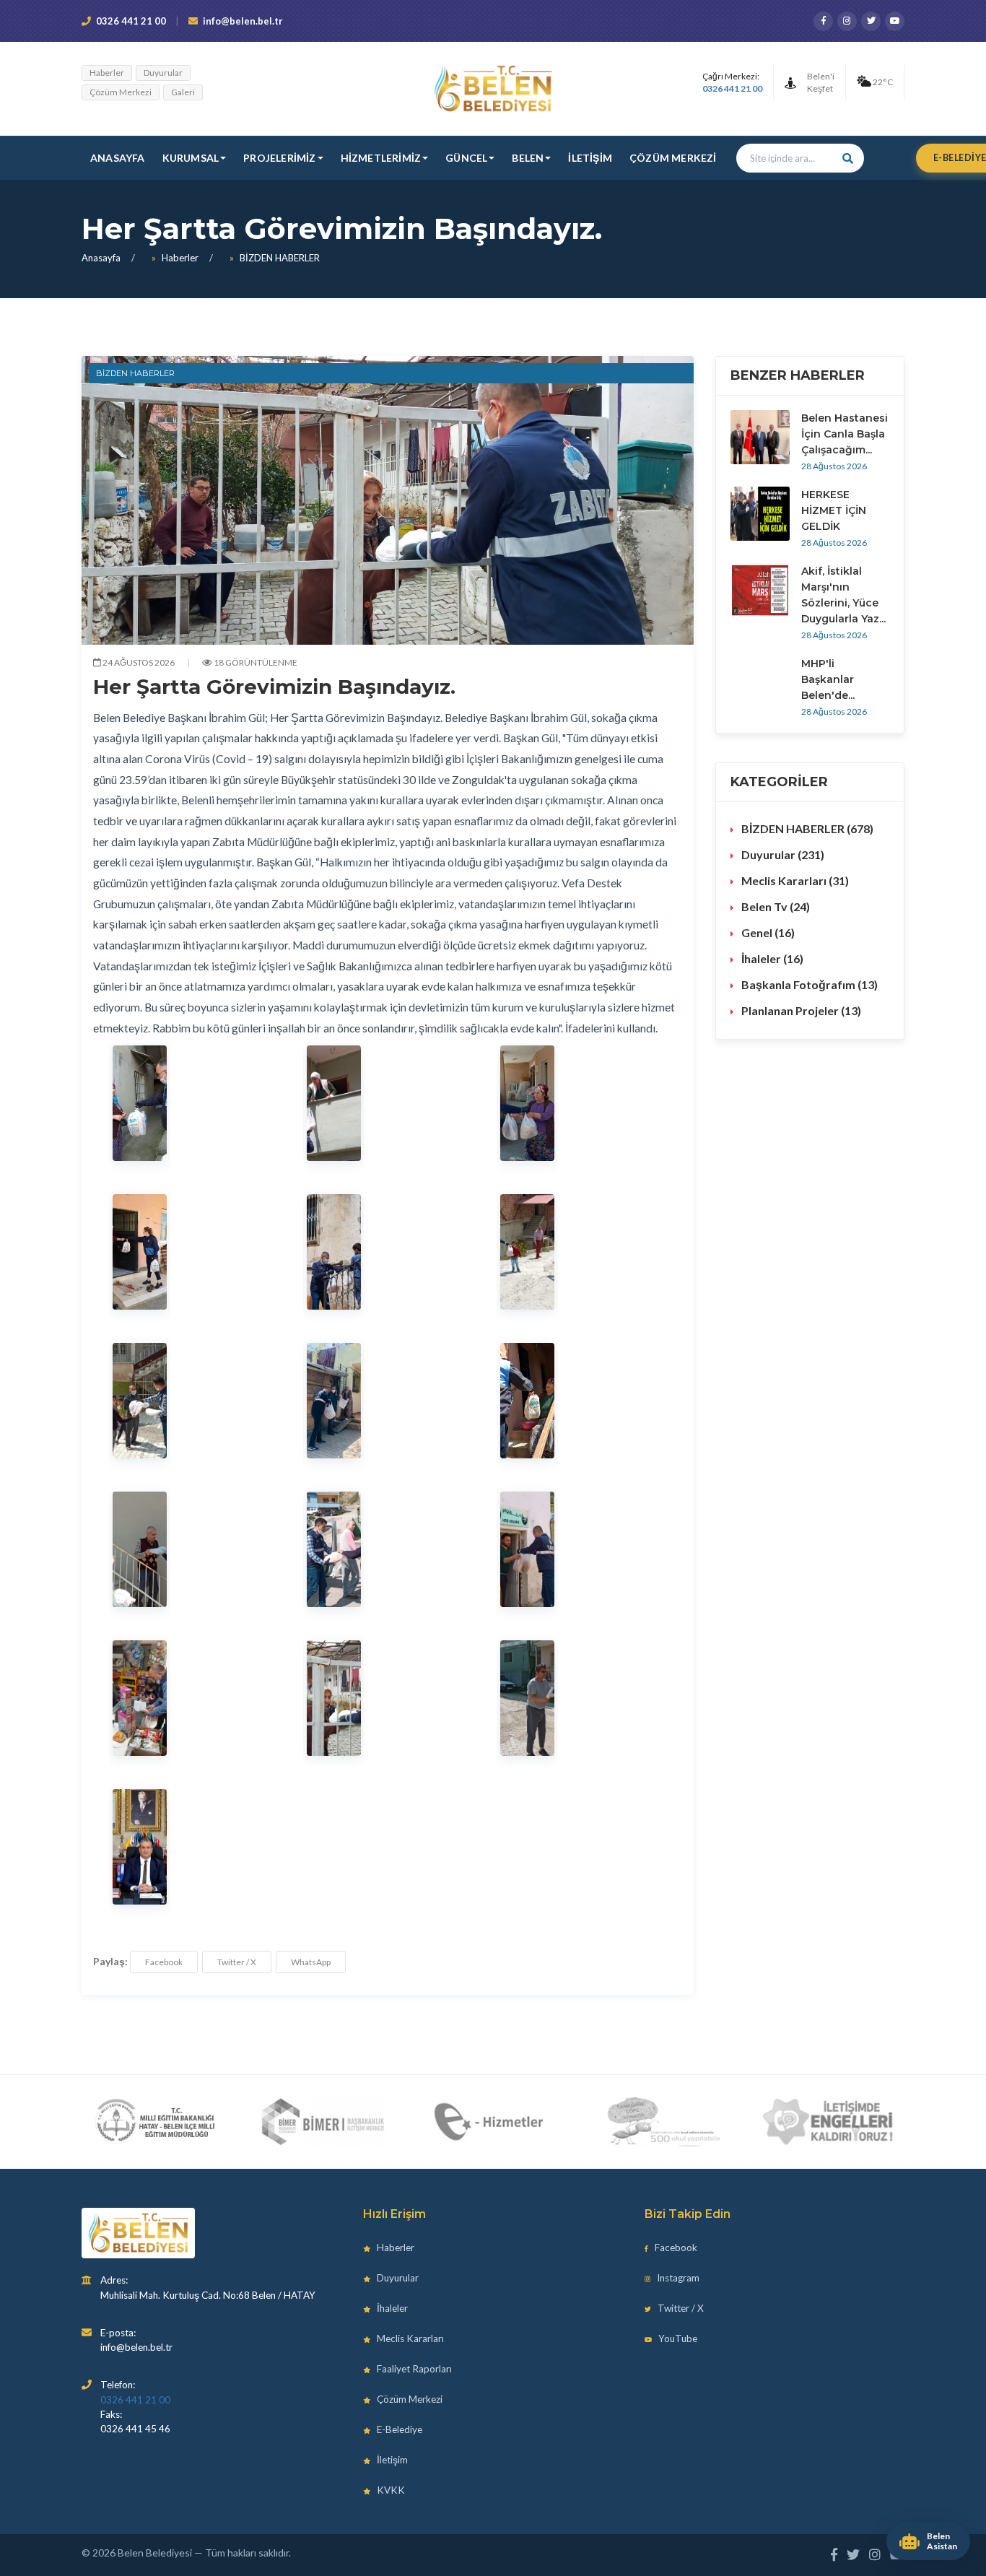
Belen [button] (528, 158)
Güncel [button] (466, 158)
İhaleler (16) (772, 958)
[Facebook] (823, 21)
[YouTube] (895, 21)
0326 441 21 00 (131, 21)
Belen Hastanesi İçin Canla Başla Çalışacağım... (845, 434)
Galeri (183, 92)
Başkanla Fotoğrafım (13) (810, 984)
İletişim (590, 158)
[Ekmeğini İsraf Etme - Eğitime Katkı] (659, 2122)
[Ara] (848, 158)
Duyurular (163, 73)
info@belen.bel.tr (243, 21)
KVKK (390, 2490)
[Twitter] (871, 21)
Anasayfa (118, 158)
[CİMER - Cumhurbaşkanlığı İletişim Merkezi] (322, 2122)
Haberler (107, 73)
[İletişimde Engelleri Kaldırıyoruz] (829, 2122)
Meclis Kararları (409, 2338)
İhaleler (391, 2308)
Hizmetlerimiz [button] (381, 158)
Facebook (164, 1962)
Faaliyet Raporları (413, 2369)
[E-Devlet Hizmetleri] (490, 2122)
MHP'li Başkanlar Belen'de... (828, 679)
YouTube (677, 2338)
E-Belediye (398, 2429)
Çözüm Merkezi (121, 92)
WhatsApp (311, 1962)
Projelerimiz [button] (279, 158)
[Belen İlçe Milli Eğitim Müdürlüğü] (155, 2122)
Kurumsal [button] (191, 158)
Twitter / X (237, 1962)
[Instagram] (847, 21)
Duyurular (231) (783, 854)
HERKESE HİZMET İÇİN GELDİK (834, 510)
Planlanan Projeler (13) (801, 1010)
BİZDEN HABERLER (280, 258)
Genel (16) (768, 932)
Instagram (677, 2278)
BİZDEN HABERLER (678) (807, 828)
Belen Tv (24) (776, 906)
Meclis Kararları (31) (795, 880)
